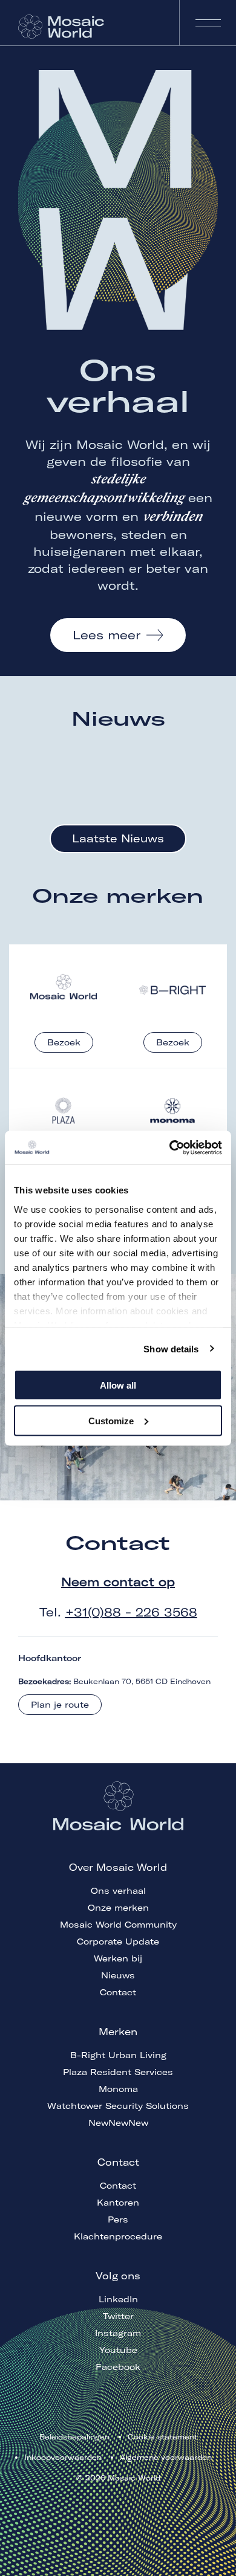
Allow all (118, 1385)
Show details (171, 1348)
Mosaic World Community (118, 1925)
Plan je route (60, 1705)
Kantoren (118, 2203)
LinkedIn (118, 2299)
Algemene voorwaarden (166, 2457)
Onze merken (118, 1908)
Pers (118, 2219)
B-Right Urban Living (118, 2055)
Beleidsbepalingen (74, 2437)
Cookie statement (162, 2437)
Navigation (208, 23)
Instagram (118, 2333)
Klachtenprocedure (118, 2236)
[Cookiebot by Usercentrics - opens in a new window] (170, 1148)
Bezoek (64, 1042)
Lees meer (107, 635)
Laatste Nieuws (118, 838)
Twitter (118, 2316)
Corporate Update (118, 1942)
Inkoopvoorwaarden (63, 2457)
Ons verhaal (118, 1891)
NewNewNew (118, 2123)
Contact (118, 1992)
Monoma (118, 2089)
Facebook (118, 2367)
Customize (111, 1420)
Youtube (118, 2350)
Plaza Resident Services (118, 2072)
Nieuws (118, 1975)
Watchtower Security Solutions (118, 2106)
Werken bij (118, 1958)
